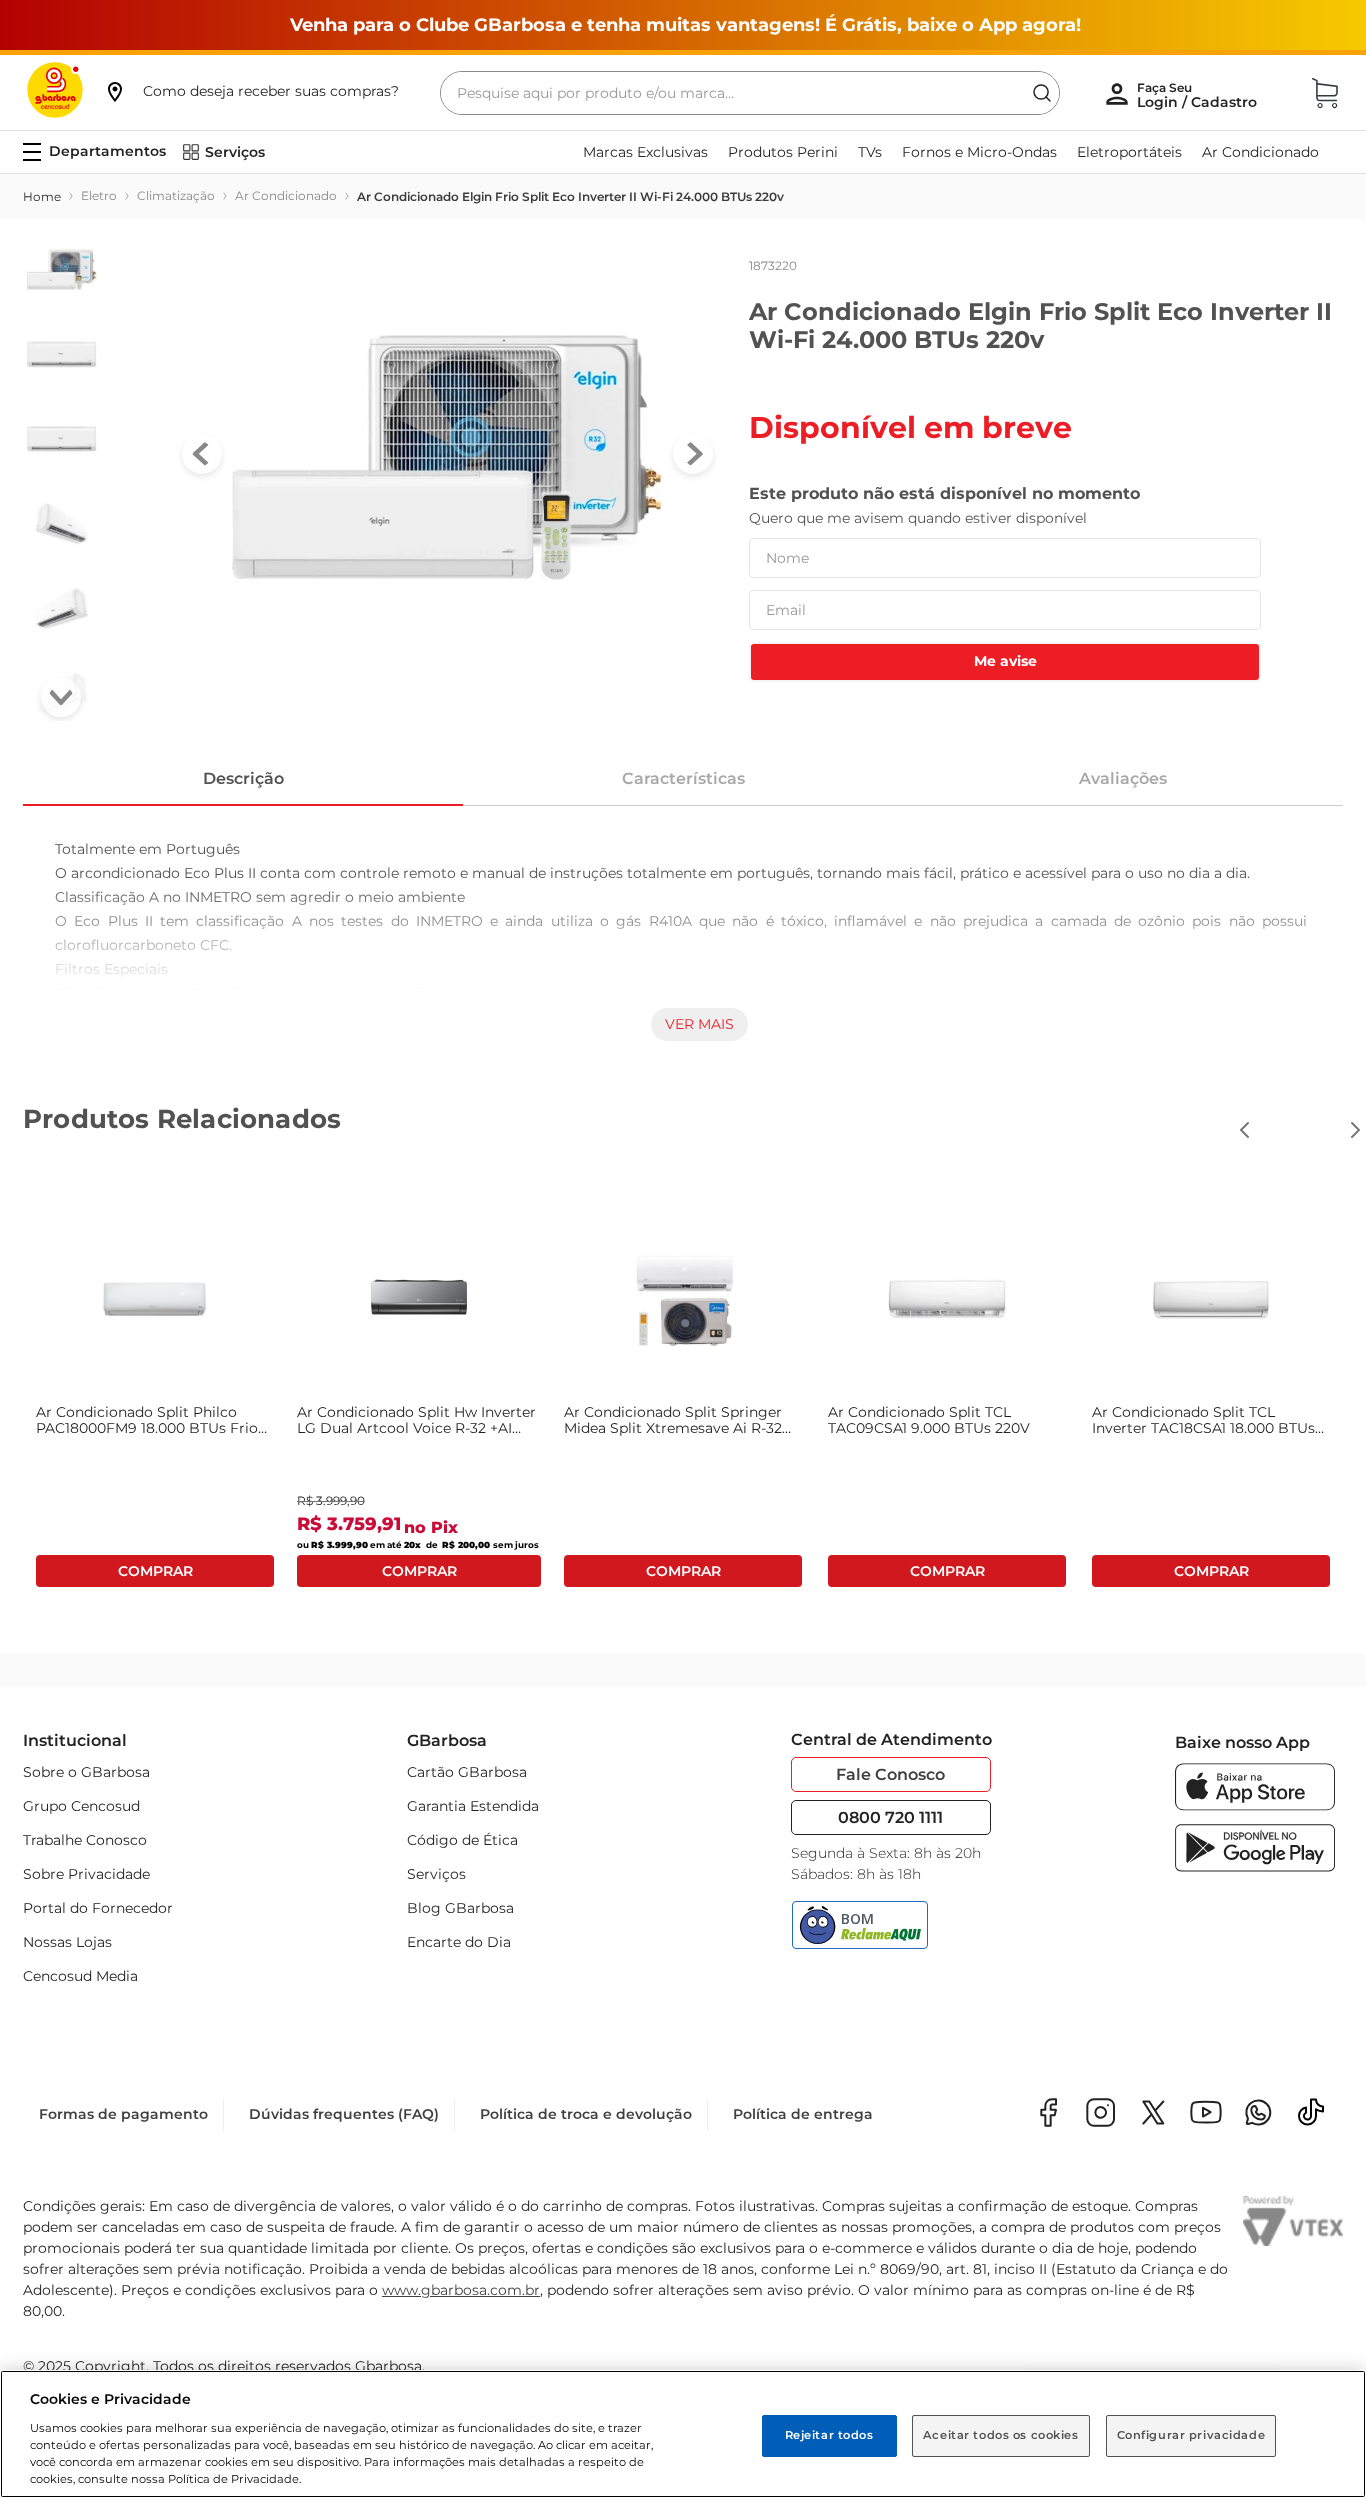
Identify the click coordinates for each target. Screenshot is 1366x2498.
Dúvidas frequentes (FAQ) (344, 2114)
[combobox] (750, 93)
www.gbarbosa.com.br (461, 2290)
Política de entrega (803, 2114)
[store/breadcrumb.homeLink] (42, 197)
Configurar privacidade (1191, 2435)
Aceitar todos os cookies (1001, 2435)
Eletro (99, 195)
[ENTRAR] (1199, 95)
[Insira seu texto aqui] (1258, 2114)
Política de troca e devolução (586, 2114)
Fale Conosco (890, 1774)
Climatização (176, 195)
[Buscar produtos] (1042, 93)
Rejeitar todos (829, 2435)
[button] (251, 91)
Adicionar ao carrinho (155, 1571)
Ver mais (699, 1024)
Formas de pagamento (123, 2114)
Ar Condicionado (286, 195)
